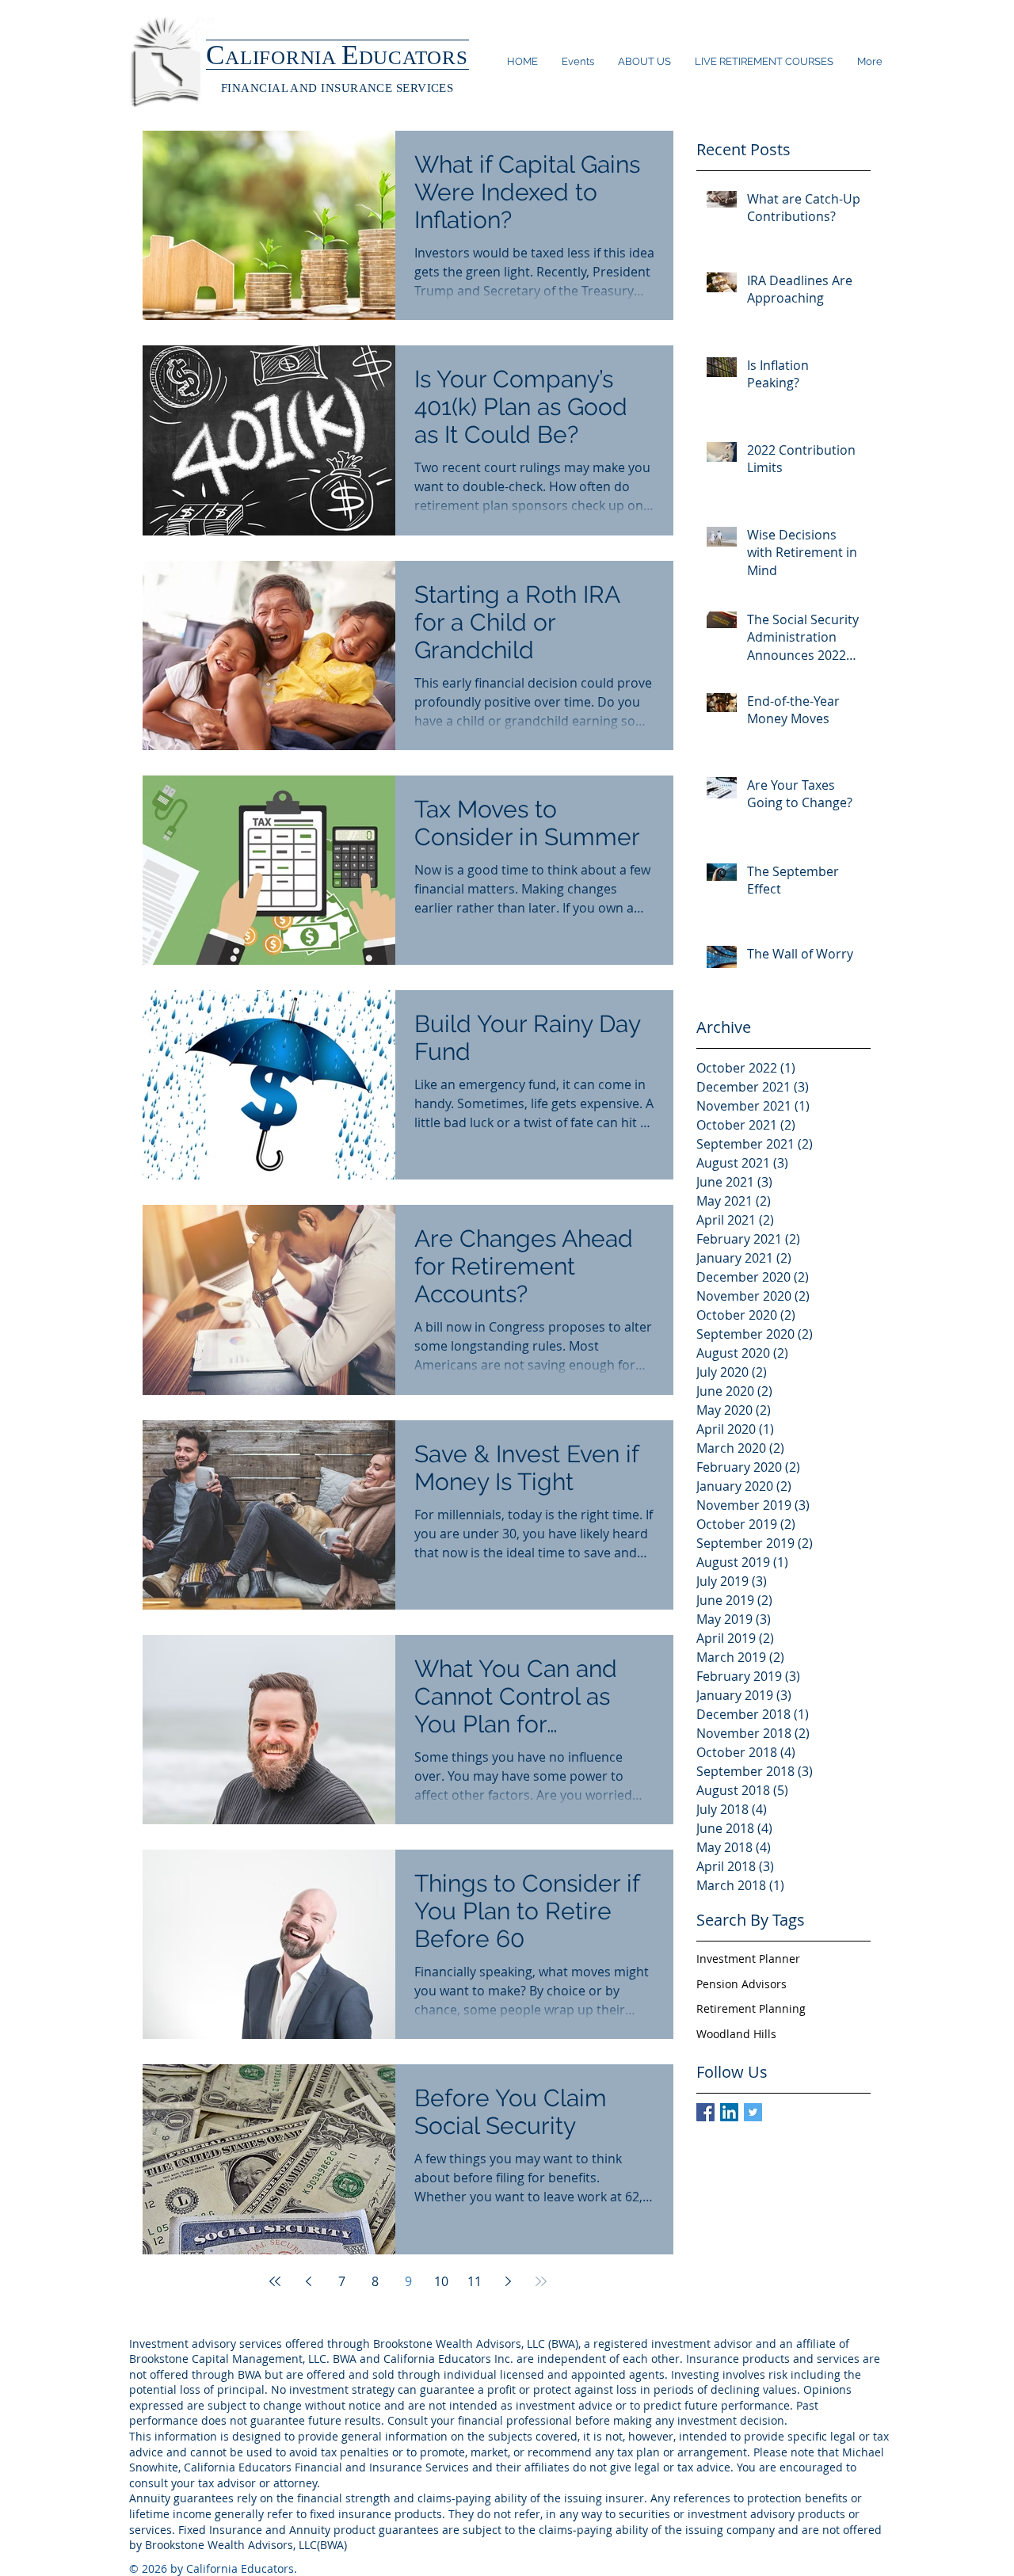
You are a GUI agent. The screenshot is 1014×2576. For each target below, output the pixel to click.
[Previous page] (308, 2281)
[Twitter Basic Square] (753, 2112)
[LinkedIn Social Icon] (729, 2112)
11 (475, 2281)
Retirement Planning (751, 2008)
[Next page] (508, 2281)
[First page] (275, 2281)
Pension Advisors (741, 1984)
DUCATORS (414, 57)
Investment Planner (748, 1959)
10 (441, 2281)
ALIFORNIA (283, 57)
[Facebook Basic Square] (705, 2112)
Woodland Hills (736, 2034)
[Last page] (541, 2281)
